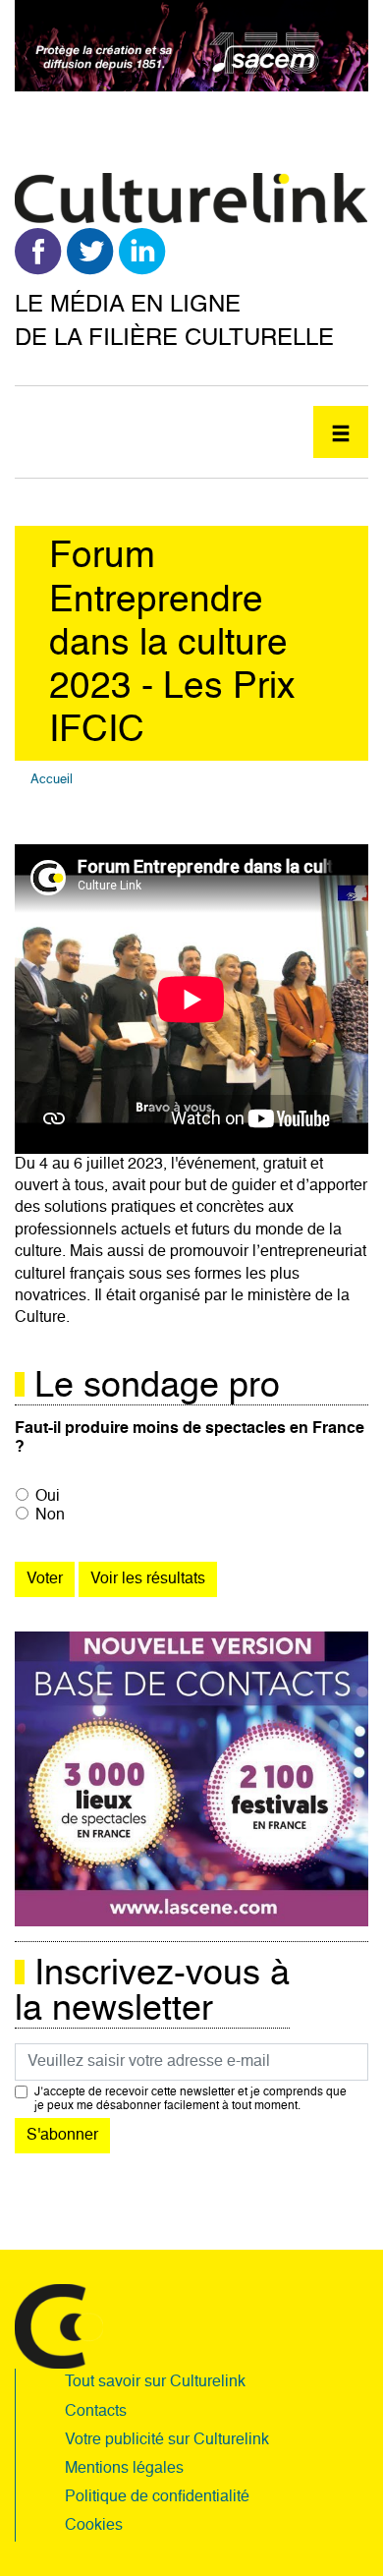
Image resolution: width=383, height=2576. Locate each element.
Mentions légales (124, 2469)
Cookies (94, 2526)
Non (50, 1516)
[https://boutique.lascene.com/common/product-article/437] (191, 1779)
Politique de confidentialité (157, 2497)
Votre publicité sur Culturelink (167, 2440)
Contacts (96, 2412)
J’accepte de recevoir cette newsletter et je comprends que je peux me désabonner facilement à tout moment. (191, 2099)
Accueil (52, 780)
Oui (48, 1497)
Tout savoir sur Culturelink (155, 2382)
